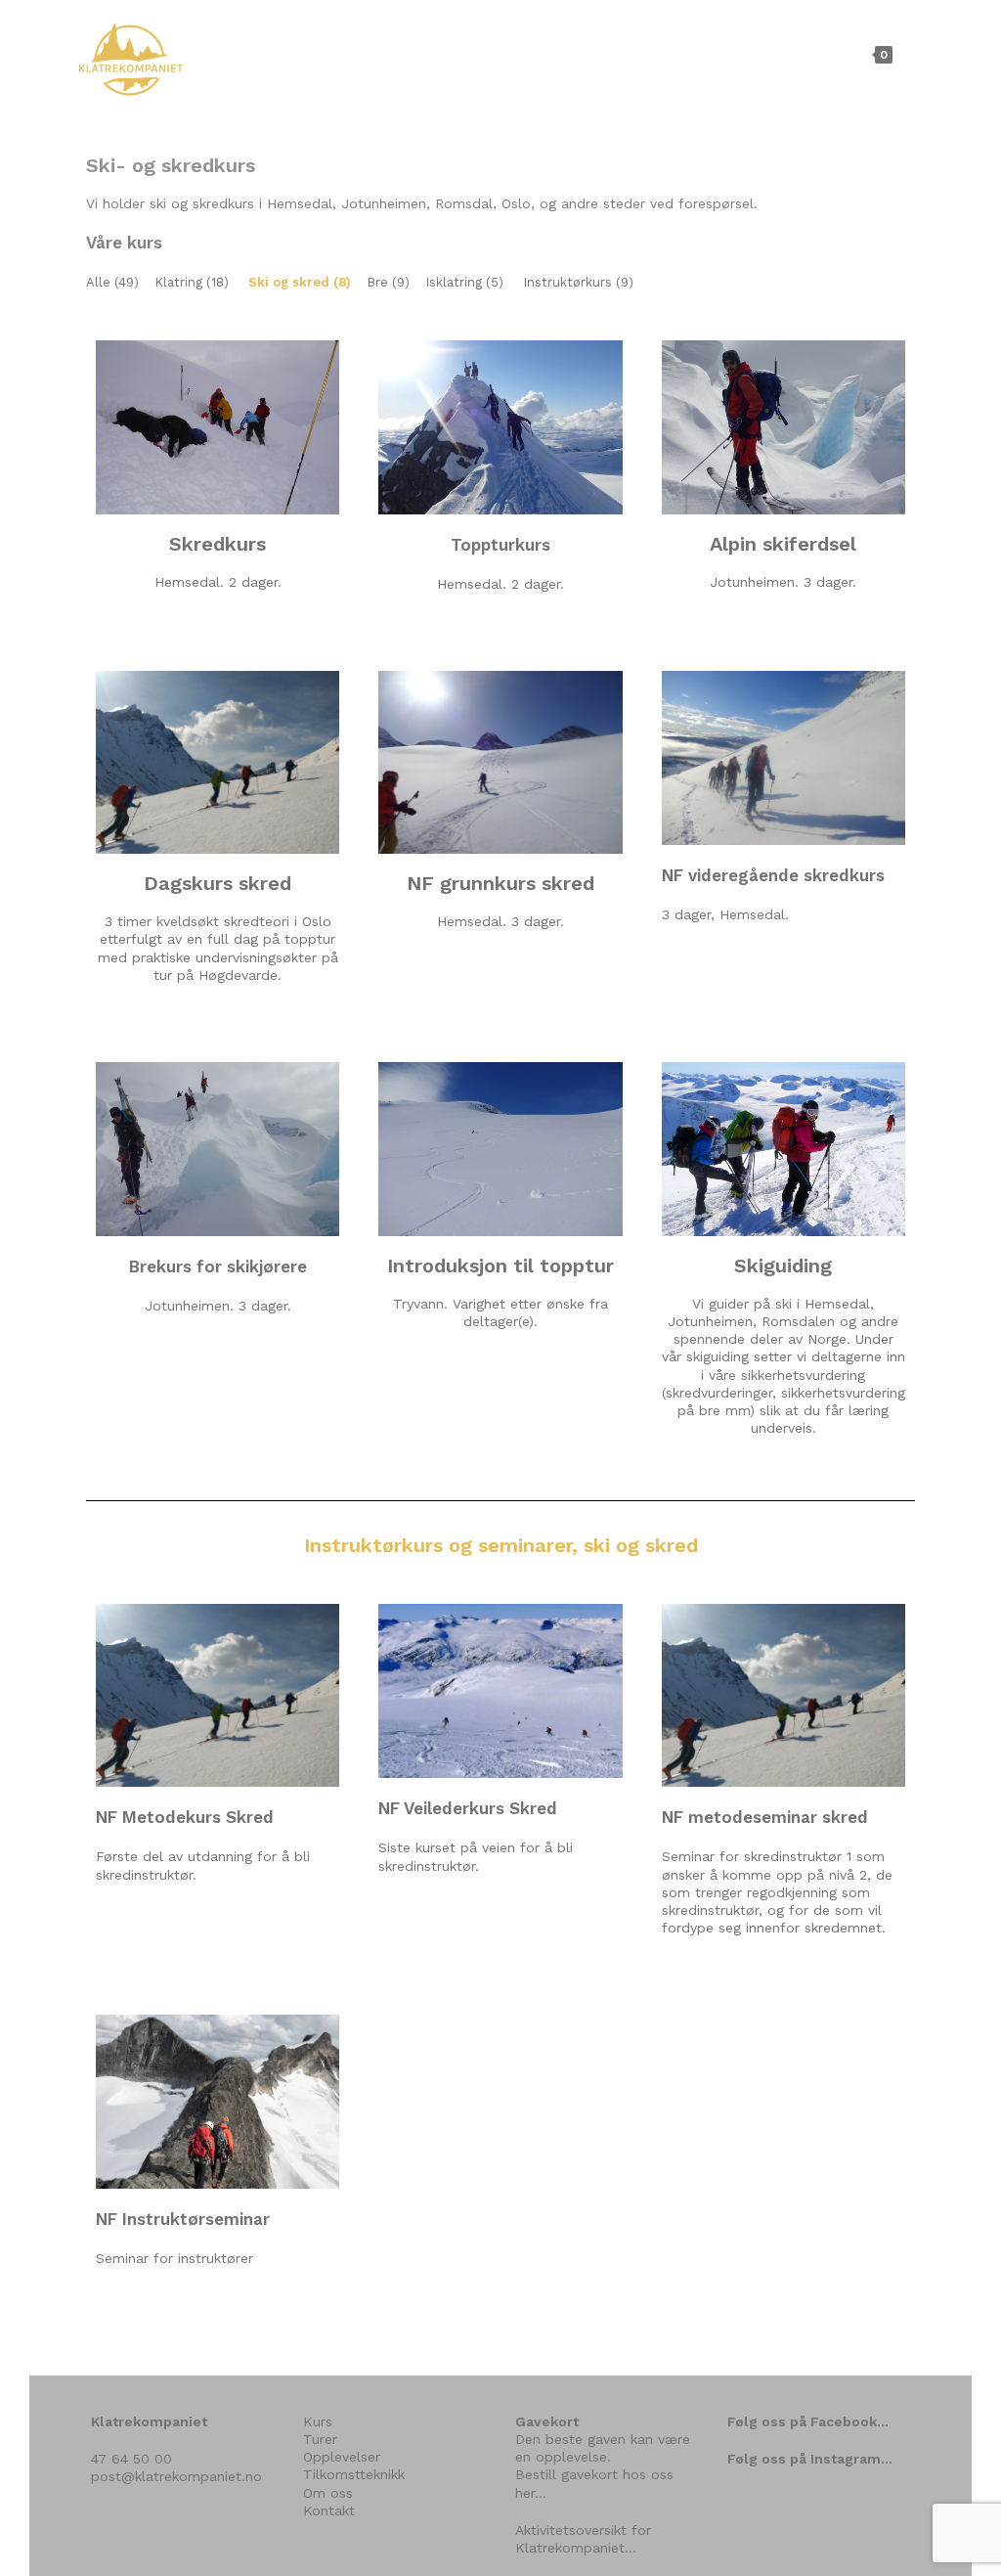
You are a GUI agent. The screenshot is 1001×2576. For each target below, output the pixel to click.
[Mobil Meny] (911, 54)
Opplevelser (342, 2457)
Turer (320, 2439)
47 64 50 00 (131, 2459)
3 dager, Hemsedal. (725, 914)
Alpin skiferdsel (783, 544)
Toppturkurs (500, 545)
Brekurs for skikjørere (218, 1266)
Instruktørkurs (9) (578, 282)
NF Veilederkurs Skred (468, 1808)
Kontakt (329, 2510)
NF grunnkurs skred (500, 883)
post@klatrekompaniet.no (176, 2476)
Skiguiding (783, 1266)
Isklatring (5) (464, 282)
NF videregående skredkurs (773, 875)
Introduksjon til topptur (500, 1266)
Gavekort (547, 2421)
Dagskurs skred (218, 883)
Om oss (328, 2493)
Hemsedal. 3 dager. (500, 921)
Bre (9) (388, 282)
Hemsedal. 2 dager (216, 582)
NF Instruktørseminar (183, 2219)
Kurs (318, 2421)
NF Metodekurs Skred (185, 1817)
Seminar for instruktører (174, 2258)
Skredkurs (218, 544)
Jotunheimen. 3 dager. (783, 582)
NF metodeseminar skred (765, 1817)
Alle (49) (112, 282)
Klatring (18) (192, 282)
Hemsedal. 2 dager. (500, 584)
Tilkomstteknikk (354, 2474)
